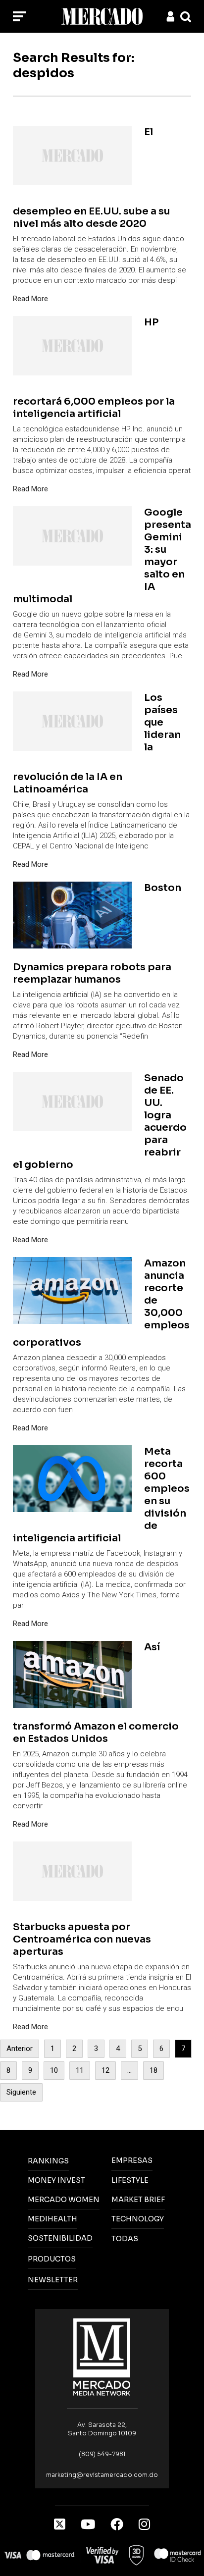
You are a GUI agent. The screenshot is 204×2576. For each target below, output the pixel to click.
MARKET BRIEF (138, 2200)
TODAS (125, 2239)
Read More (30, 299)
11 (80, 2070)
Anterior (20, 2049)
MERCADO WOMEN (64, 2200)
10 (54, 2070)
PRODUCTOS (52, 2259)
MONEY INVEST (56, 2180)
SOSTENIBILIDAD (60, 2238)
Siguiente (21, 2092)
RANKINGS (48, 2161)
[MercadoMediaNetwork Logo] (102, 2356)
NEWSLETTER (53, 2280)
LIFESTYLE (130, 2180)
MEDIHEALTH (52, 2219)
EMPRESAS (132, 2160)
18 (153, 2070)
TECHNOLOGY (138, 2219)
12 (105, 2070)
